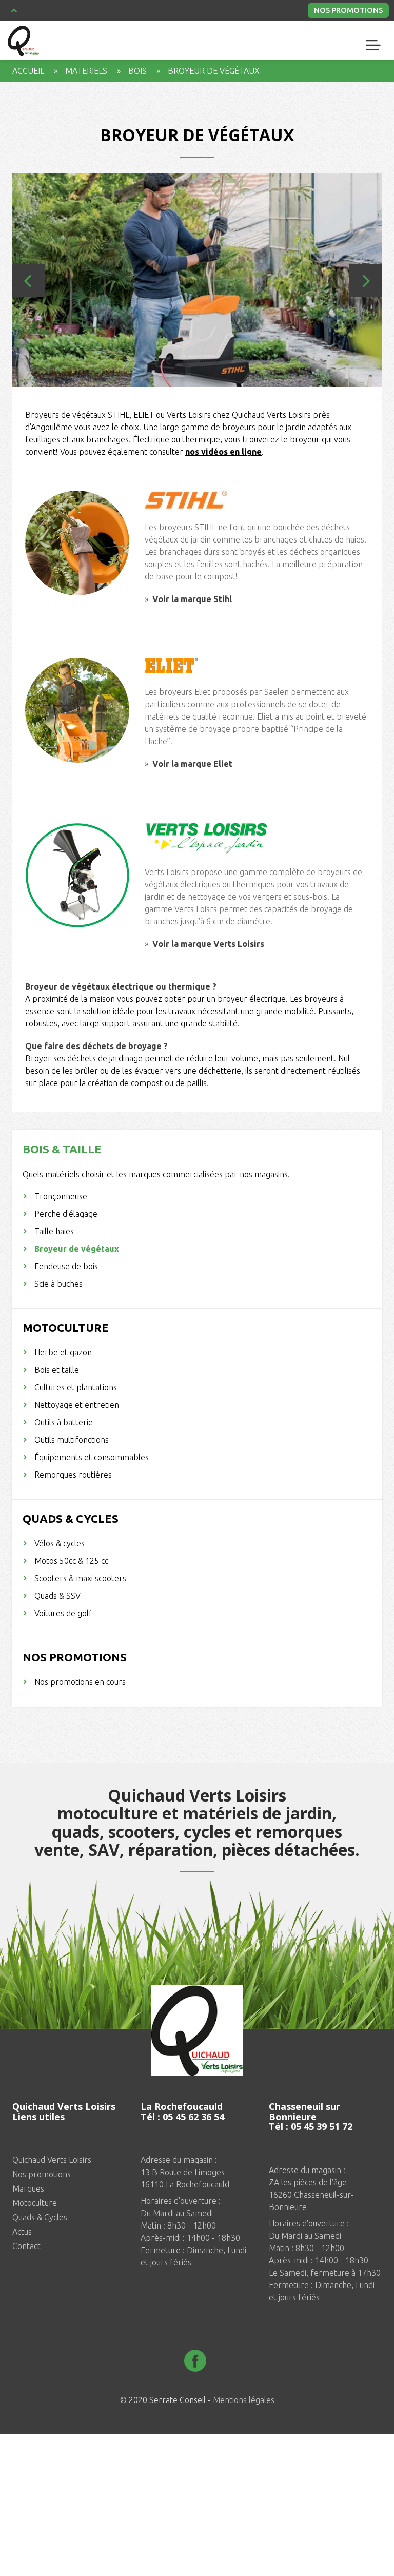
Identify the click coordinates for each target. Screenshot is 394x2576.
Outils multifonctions (72, 1440)
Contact (26, 2246)
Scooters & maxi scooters (80, 1578)
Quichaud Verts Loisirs (52, 2160)
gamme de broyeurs (218, 427)
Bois (137, 71)
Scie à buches (58, 1284)
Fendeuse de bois (66, 1266)
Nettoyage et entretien (77, 1405)
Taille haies (54, 1231)
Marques (28, 2188)
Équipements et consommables (92, 1457)
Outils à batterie (64, 1422)
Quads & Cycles (40, 2217)
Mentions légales (244, 2400)
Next (365, 280)
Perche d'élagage (66, 1214)
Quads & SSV (57, 1596)
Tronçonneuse (61, 1196)
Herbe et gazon (63, 1352)
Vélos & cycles (60, 1543)
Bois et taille (57, 1370)
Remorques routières (73, 1475)
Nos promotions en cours (80, 1682)
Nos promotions (348, 10)
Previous (29, 280)
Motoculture (35, 2203)
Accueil (28, 71)
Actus (22, 2232)
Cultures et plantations (76, 1387)
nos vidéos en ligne (223, 452)
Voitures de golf (63, 1613)
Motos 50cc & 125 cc (71, 1561)
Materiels (86, 71)
